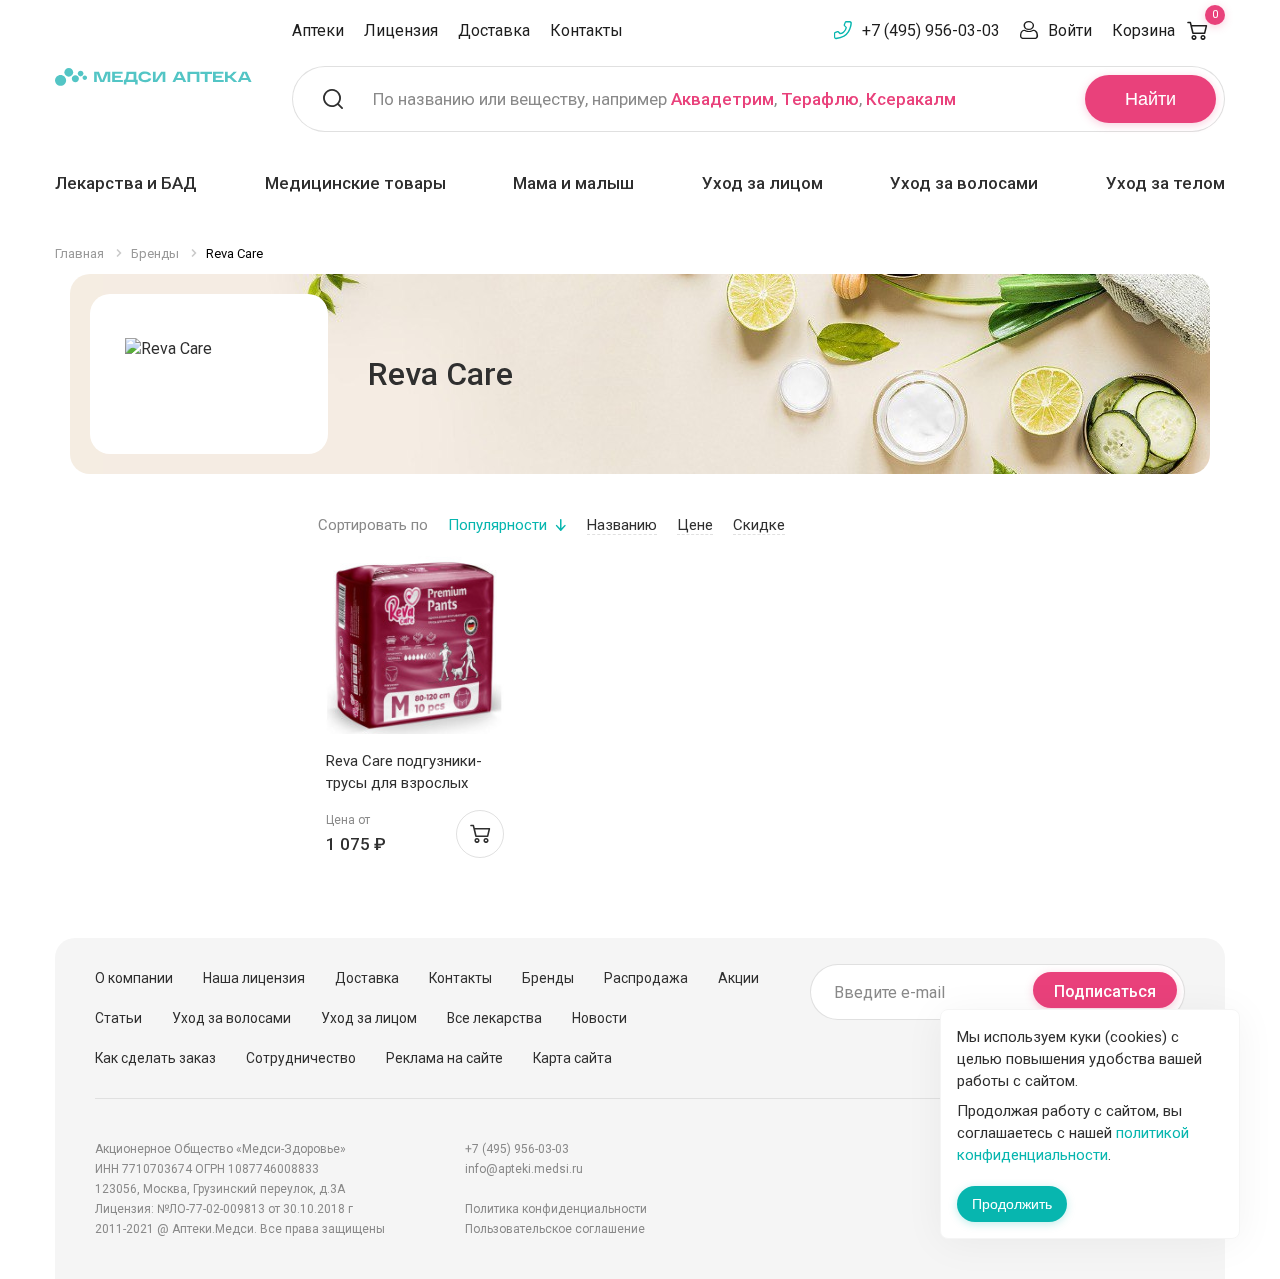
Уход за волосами (964, 183)
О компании (134, 978)
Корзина (1165, 30)
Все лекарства (494, 1018)
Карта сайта (572, 1058)
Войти (1070, 30)
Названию (622, 525)
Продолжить (1012, 1204)
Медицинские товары (355, 183)
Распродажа (646, 978)
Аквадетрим (722, 99)
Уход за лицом (762, 183)
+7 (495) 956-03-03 (931, 30)
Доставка (494, 30)
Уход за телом (1165, 183)
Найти (1150, 99)
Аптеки (318, 30)
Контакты (586, 30)
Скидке (759, 525)
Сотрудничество (301, 1058)
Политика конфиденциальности (556, 1209)
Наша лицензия (254, 978)
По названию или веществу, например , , (664, 99)
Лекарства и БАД (126, 183)
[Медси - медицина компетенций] (153, 76)
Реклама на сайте (444, 1058)
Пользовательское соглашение (555, 1229)
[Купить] (480, 834)
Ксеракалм (911, 99)
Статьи (118, 1018)
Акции (738, 978)
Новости (599, 1018)
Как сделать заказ (155, 1058)
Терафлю (820, 99)
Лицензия (401, 30)
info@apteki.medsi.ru (524, 1169)
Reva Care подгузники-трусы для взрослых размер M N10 (404, 783)
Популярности (497, 525)
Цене (695, 525)
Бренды (548, 978)
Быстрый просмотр (414, 650)
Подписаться (1105, 991)
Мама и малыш (573, 183)
